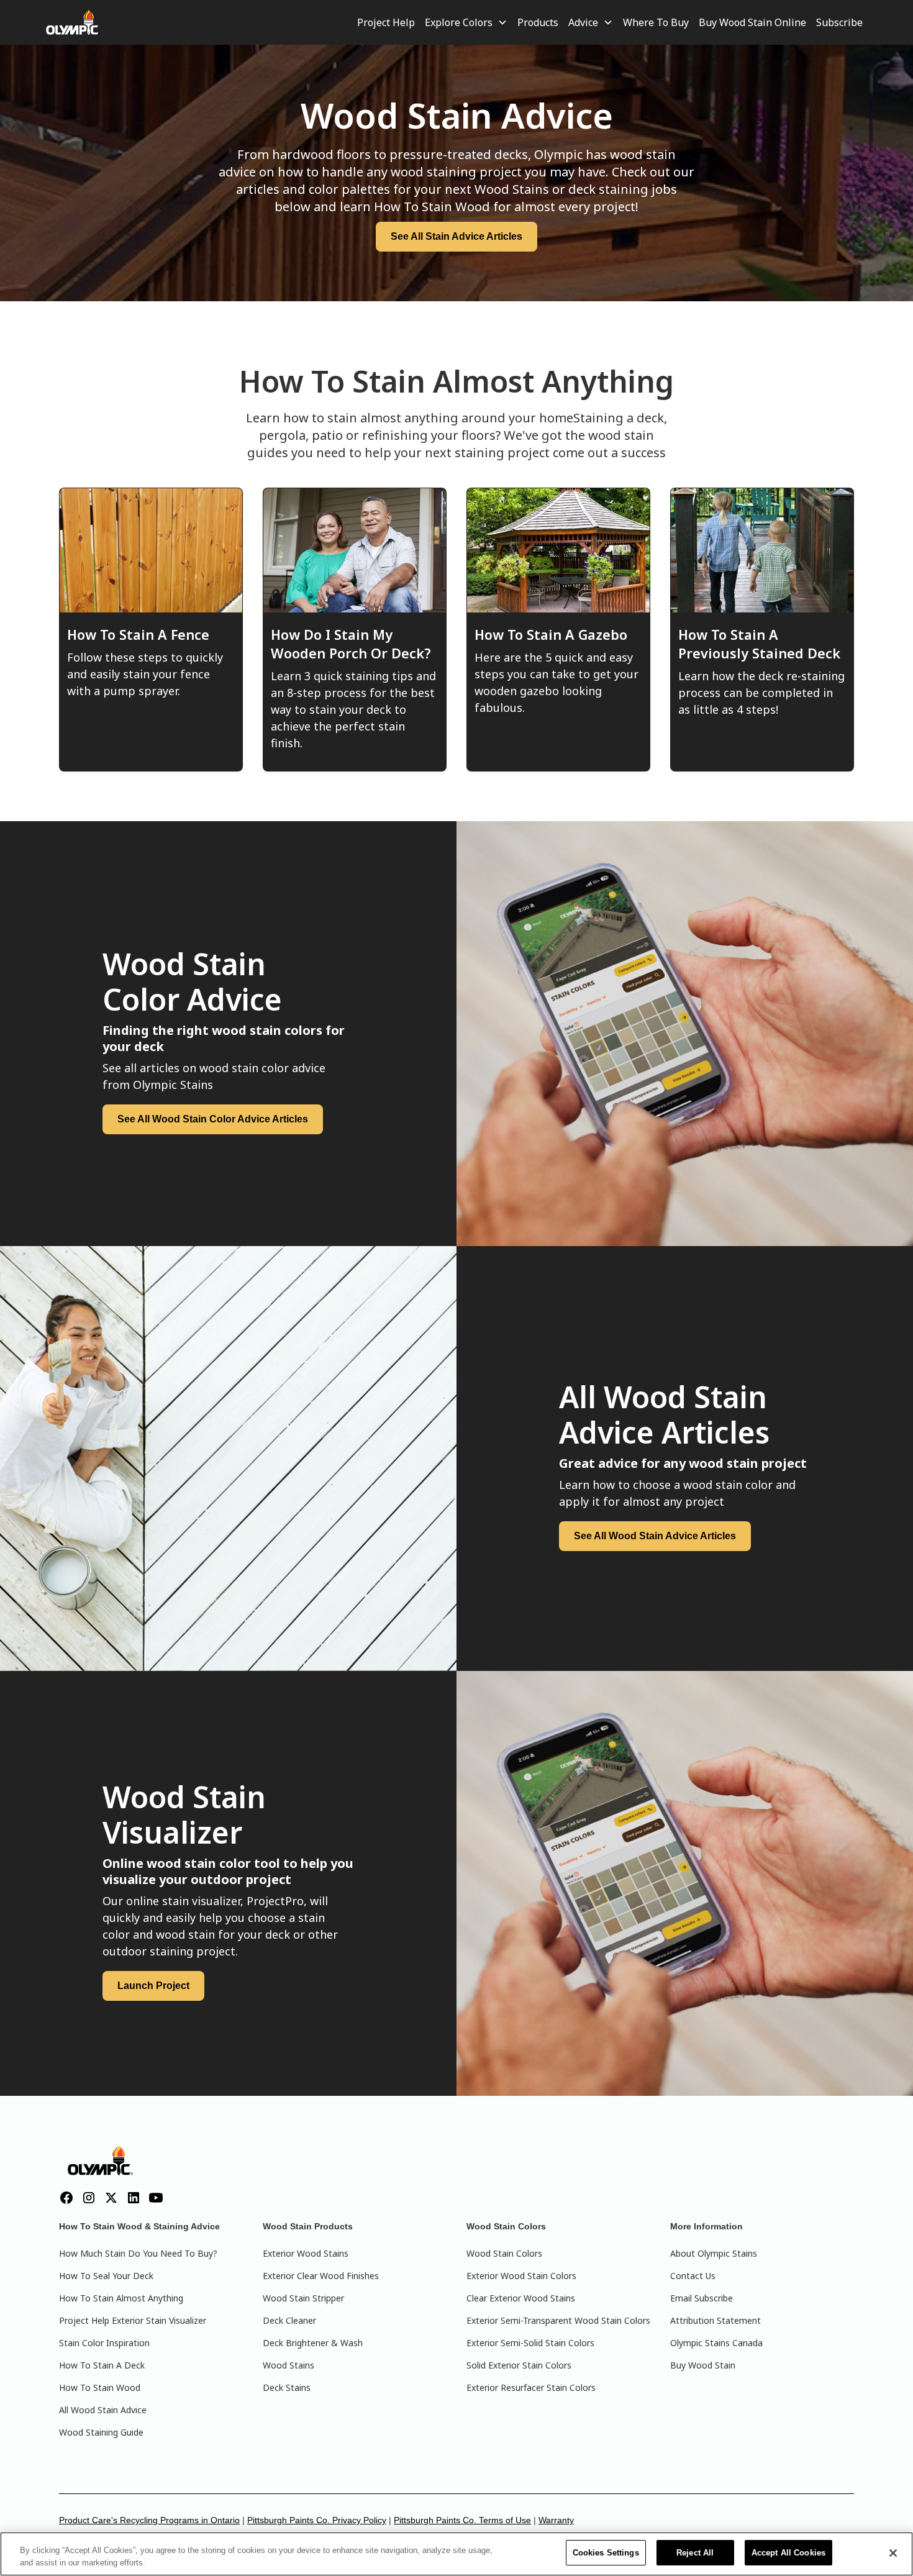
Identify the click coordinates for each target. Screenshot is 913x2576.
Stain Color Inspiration (104, 2343)
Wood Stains (288, 2365)
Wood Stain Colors (504, 2253)
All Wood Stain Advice (103, 2410)
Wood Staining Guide (101, 2432)
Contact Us (693, 2276)
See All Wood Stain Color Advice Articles (213, 1119)
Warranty (556, 2520)
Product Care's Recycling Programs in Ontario (149, 2520)
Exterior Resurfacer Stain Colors (531, 2387)
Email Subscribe (702, 2298)
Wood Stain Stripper (303, 2298)
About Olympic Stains (714, 2253)
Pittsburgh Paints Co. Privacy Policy (317, 2520)
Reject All (695, 2553)
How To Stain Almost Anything (121, 2298)
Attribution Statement (715, 2320)
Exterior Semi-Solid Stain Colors (530, 2343)
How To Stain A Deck (102, 2365)
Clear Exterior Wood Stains (521, 2298)
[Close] (893, 2553)
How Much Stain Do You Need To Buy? (138, 2253)
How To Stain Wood (100, 2387)
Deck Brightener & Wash (313, 2343)
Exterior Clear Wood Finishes (321, 2276)
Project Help (386, 22)
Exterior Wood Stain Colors (521, 2276)
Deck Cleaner (289, 2320)
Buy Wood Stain (703, 2365)
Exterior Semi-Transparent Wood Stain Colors (558, 2320)
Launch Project (153, 1986)
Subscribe (839, 22)
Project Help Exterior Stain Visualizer (133, 2320)
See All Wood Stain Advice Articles (655, 1536)
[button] (466, 22)
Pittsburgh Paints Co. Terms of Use (462, 2520)
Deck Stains (287, 2387)
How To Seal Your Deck (106, 2276)
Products (538, 22)
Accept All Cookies (788, 2553)
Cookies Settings (606, 2553)
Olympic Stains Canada (716, 2343)
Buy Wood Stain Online (752, 22)
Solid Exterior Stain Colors (519, 2365)
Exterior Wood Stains (306, 2253)
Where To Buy (656, 22)
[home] (73, 22)
